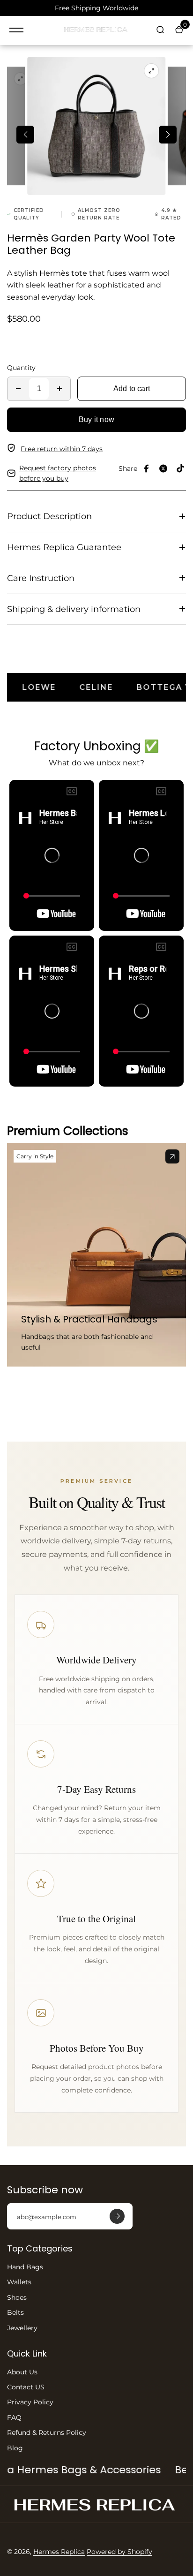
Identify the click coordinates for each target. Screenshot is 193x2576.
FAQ (14, 2417)
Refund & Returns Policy (47, 2432)
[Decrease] (18, 389)
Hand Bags (25, 2267)
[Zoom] (21, 79)
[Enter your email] (117, 2216)
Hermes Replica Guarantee (64, 547)
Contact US (26, 2387)
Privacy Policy (30, 2402)
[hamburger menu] (16, 30)
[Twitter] (163, 468)
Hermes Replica (59, 2552)
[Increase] (59, 389)
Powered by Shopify (119, 2552)
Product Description (49, 516)
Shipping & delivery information (74, 609)
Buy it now (96, 419)
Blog (15, 2448)
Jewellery (22, 2328)
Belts (15, 2312)
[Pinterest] (180, 468)
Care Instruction (41, 578)
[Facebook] (147, 468)
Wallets (19, 2282)
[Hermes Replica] (96, 30)
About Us (22, 2372)
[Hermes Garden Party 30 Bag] (172, 1156)
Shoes (17, 2297)
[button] (25, 135)
